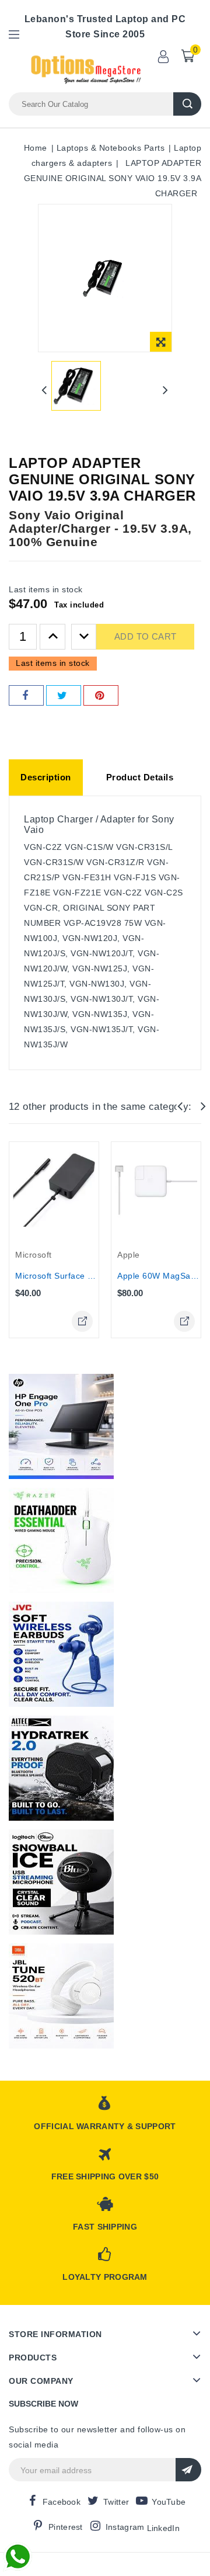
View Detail (82, 1321)
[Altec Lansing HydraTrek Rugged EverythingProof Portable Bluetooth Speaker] (61, 1768)
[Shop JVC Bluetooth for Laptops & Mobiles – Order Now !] (61, 1654)
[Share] (26, 695)
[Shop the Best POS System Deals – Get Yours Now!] (61, 1426)
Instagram (125, 2527)
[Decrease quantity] (84, 637)
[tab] (46, 777)
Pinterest (66, 2527)
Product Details (140, 777)
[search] (187, 104)
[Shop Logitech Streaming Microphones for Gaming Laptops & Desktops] (61, 1882)
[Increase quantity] (52, 637)
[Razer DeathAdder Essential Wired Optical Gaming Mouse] (61, 1540)
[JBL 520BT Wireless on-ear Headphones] (61, 1996)
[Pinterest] (101, 695)
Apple (129, 1255)
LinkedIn (163, 2528)
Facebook (62, 2502)
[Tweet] (64, 695)
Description (46, 777)
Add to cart (145, 636)
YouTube (169, 2502)
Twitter (116, 2502)
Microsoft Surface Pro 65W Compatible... (96, 1276)
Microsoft (34, 1255)
